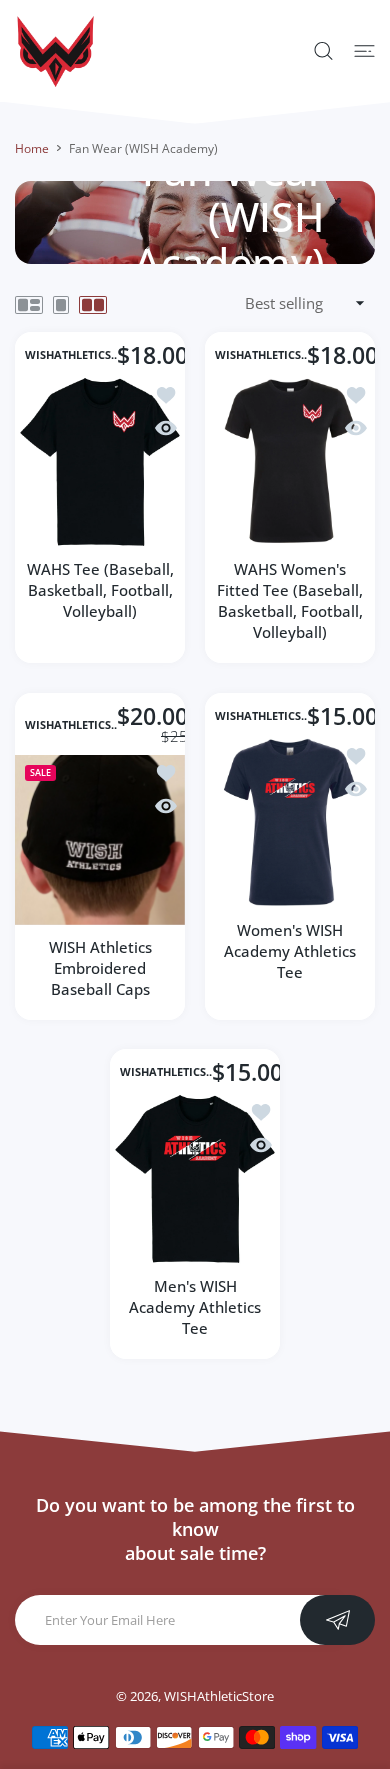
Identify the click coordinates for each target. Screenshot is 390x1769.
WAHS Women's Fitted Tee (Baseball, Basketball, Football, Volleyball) (290, 600)
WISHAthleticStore (219, 1696)
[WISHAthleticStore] (55, 51)
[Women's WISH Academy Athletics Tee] (290, 823)
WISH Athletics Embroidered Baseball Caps (100, 967)
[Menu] (364, 51)
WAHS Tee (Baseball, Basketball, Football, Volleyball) (100, 590)
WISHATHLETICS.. (71, 355)
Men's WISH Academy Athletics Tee (195, 1307)
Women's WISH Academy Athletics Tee (290, 951)
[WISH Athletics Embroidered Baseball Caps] (100, 839)
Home (32, 148)
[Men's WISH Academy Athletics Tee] (195, 1179)
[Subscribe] (337, 1620)
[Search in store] (323, 51)
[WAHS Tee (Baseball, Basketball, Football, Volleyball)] (100, 462)
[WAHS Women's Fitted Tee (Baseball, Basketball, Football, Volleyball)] (290, 462)
